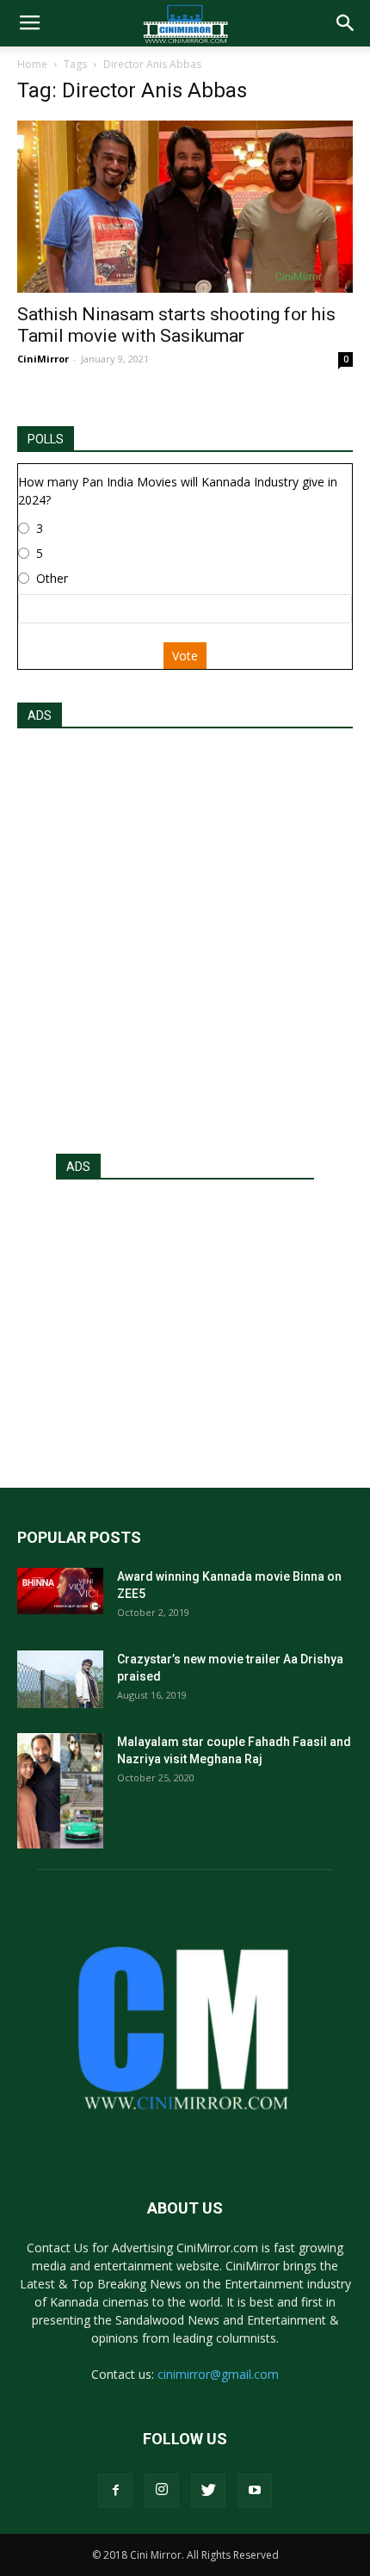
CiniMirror (43, 359)
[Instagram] (162, 2491)
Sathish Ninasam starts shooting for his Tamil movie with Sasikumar (176, 325)
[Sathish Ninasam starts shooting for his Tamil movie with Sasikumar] (185, 207)
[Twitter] (208, 2491)
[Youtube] (255, 2491)
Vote (185, 656)
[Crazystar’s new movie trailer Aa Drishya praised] (60, 1679)
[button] (346, 23)
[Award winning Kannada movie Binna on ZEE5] (60, 1591)
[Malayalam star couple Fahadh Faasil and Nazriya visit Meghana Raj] (60, 1790)
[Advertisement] (185, 936)
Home (32, 64)
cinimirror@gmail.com (218, 2374)
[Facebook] (115, 2491)
